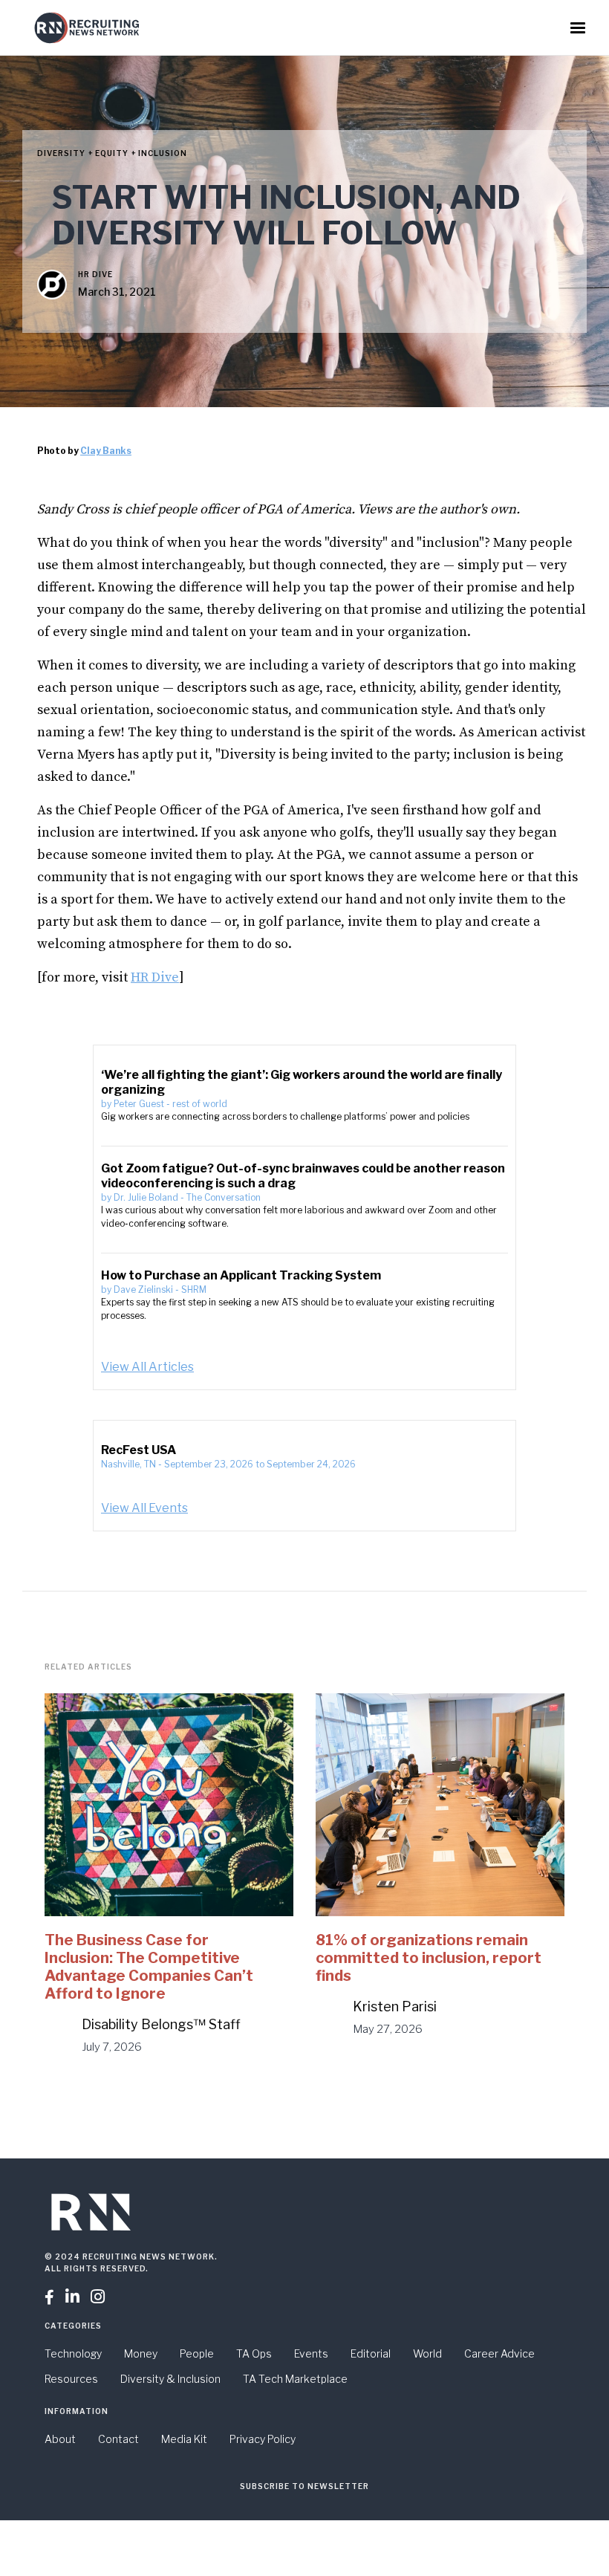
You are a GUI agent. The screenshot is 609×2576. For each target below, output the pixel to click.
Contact (118, 2439)
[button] (578, 28)
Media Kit (184, 2439)
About (60, 2439)
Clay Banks (106, 451)
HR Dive (95, 274)
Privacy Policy (263, 2439)
